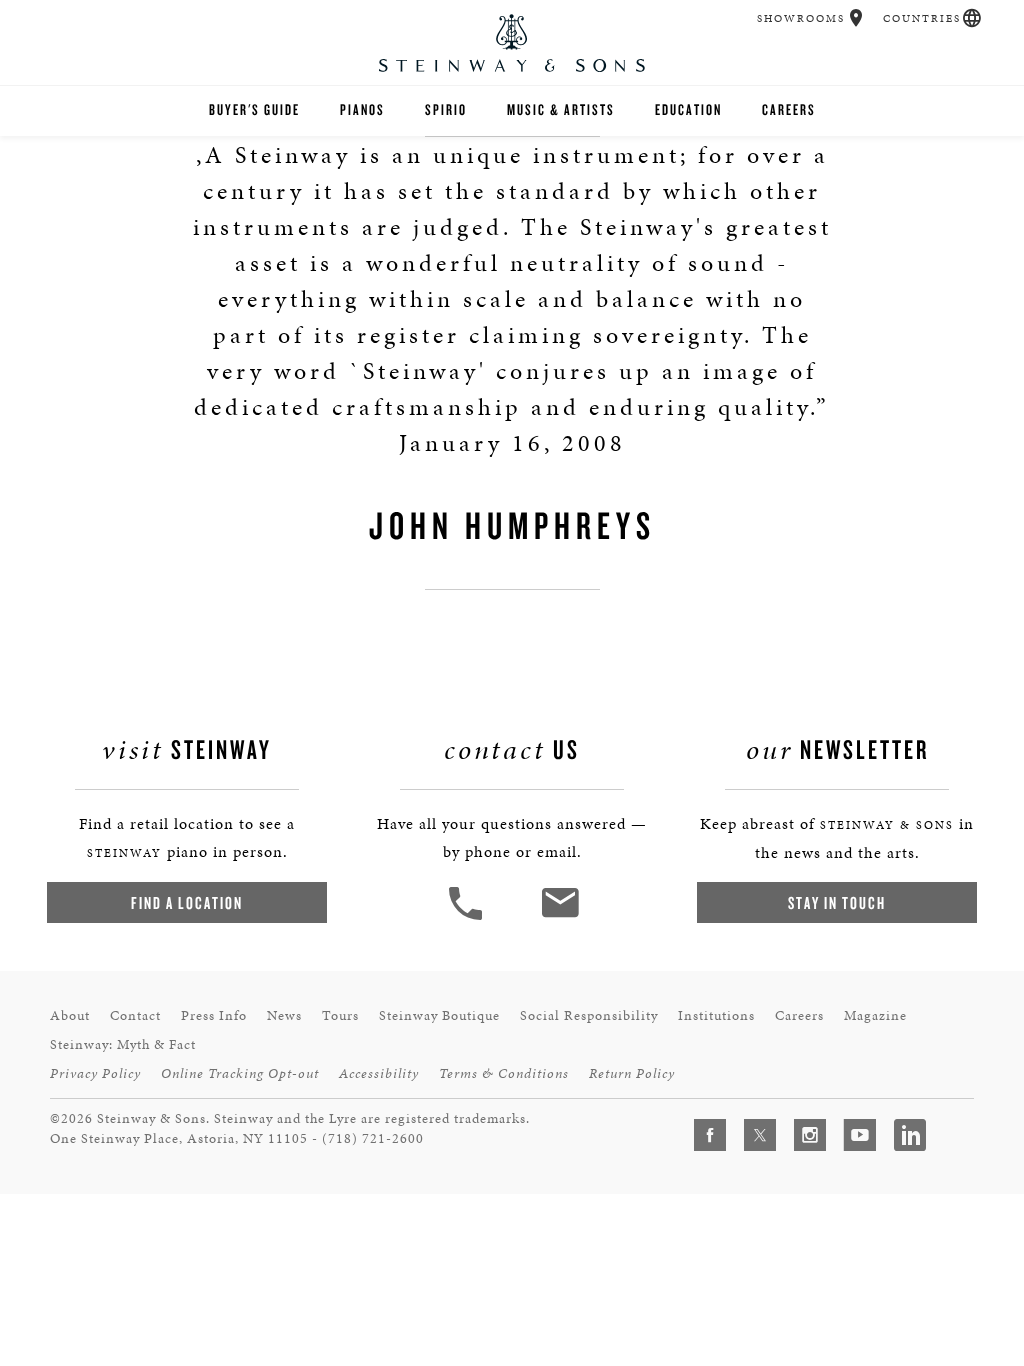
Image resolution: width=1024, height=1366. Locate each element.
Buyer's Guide (254, 109)
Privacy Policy (95, 1073)
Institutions (716, 1015)
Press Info (214, 1015)
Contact (135, 1015)
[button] (856, 18)
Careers (789, 109)
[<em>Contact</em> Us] (559, 917)
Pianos (362, 109)
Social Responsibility (589, 1015)
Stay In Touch (837, 902)
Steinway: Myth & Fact (123, 1044)
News (284, 1015)
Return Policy (632, 1073)
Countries (922, 18)
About (70, 1015)
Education (688, 109)
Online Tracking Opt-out (240, 1073)
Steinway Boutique (439, 1015)
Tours (340, 1015)
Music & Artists (561, 109)
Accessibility (379, 1073)
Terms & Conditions (504, 1073)
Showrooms (801, 18)
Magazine (875, 1015)
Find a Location (187, 902)
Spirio (446, 109)
